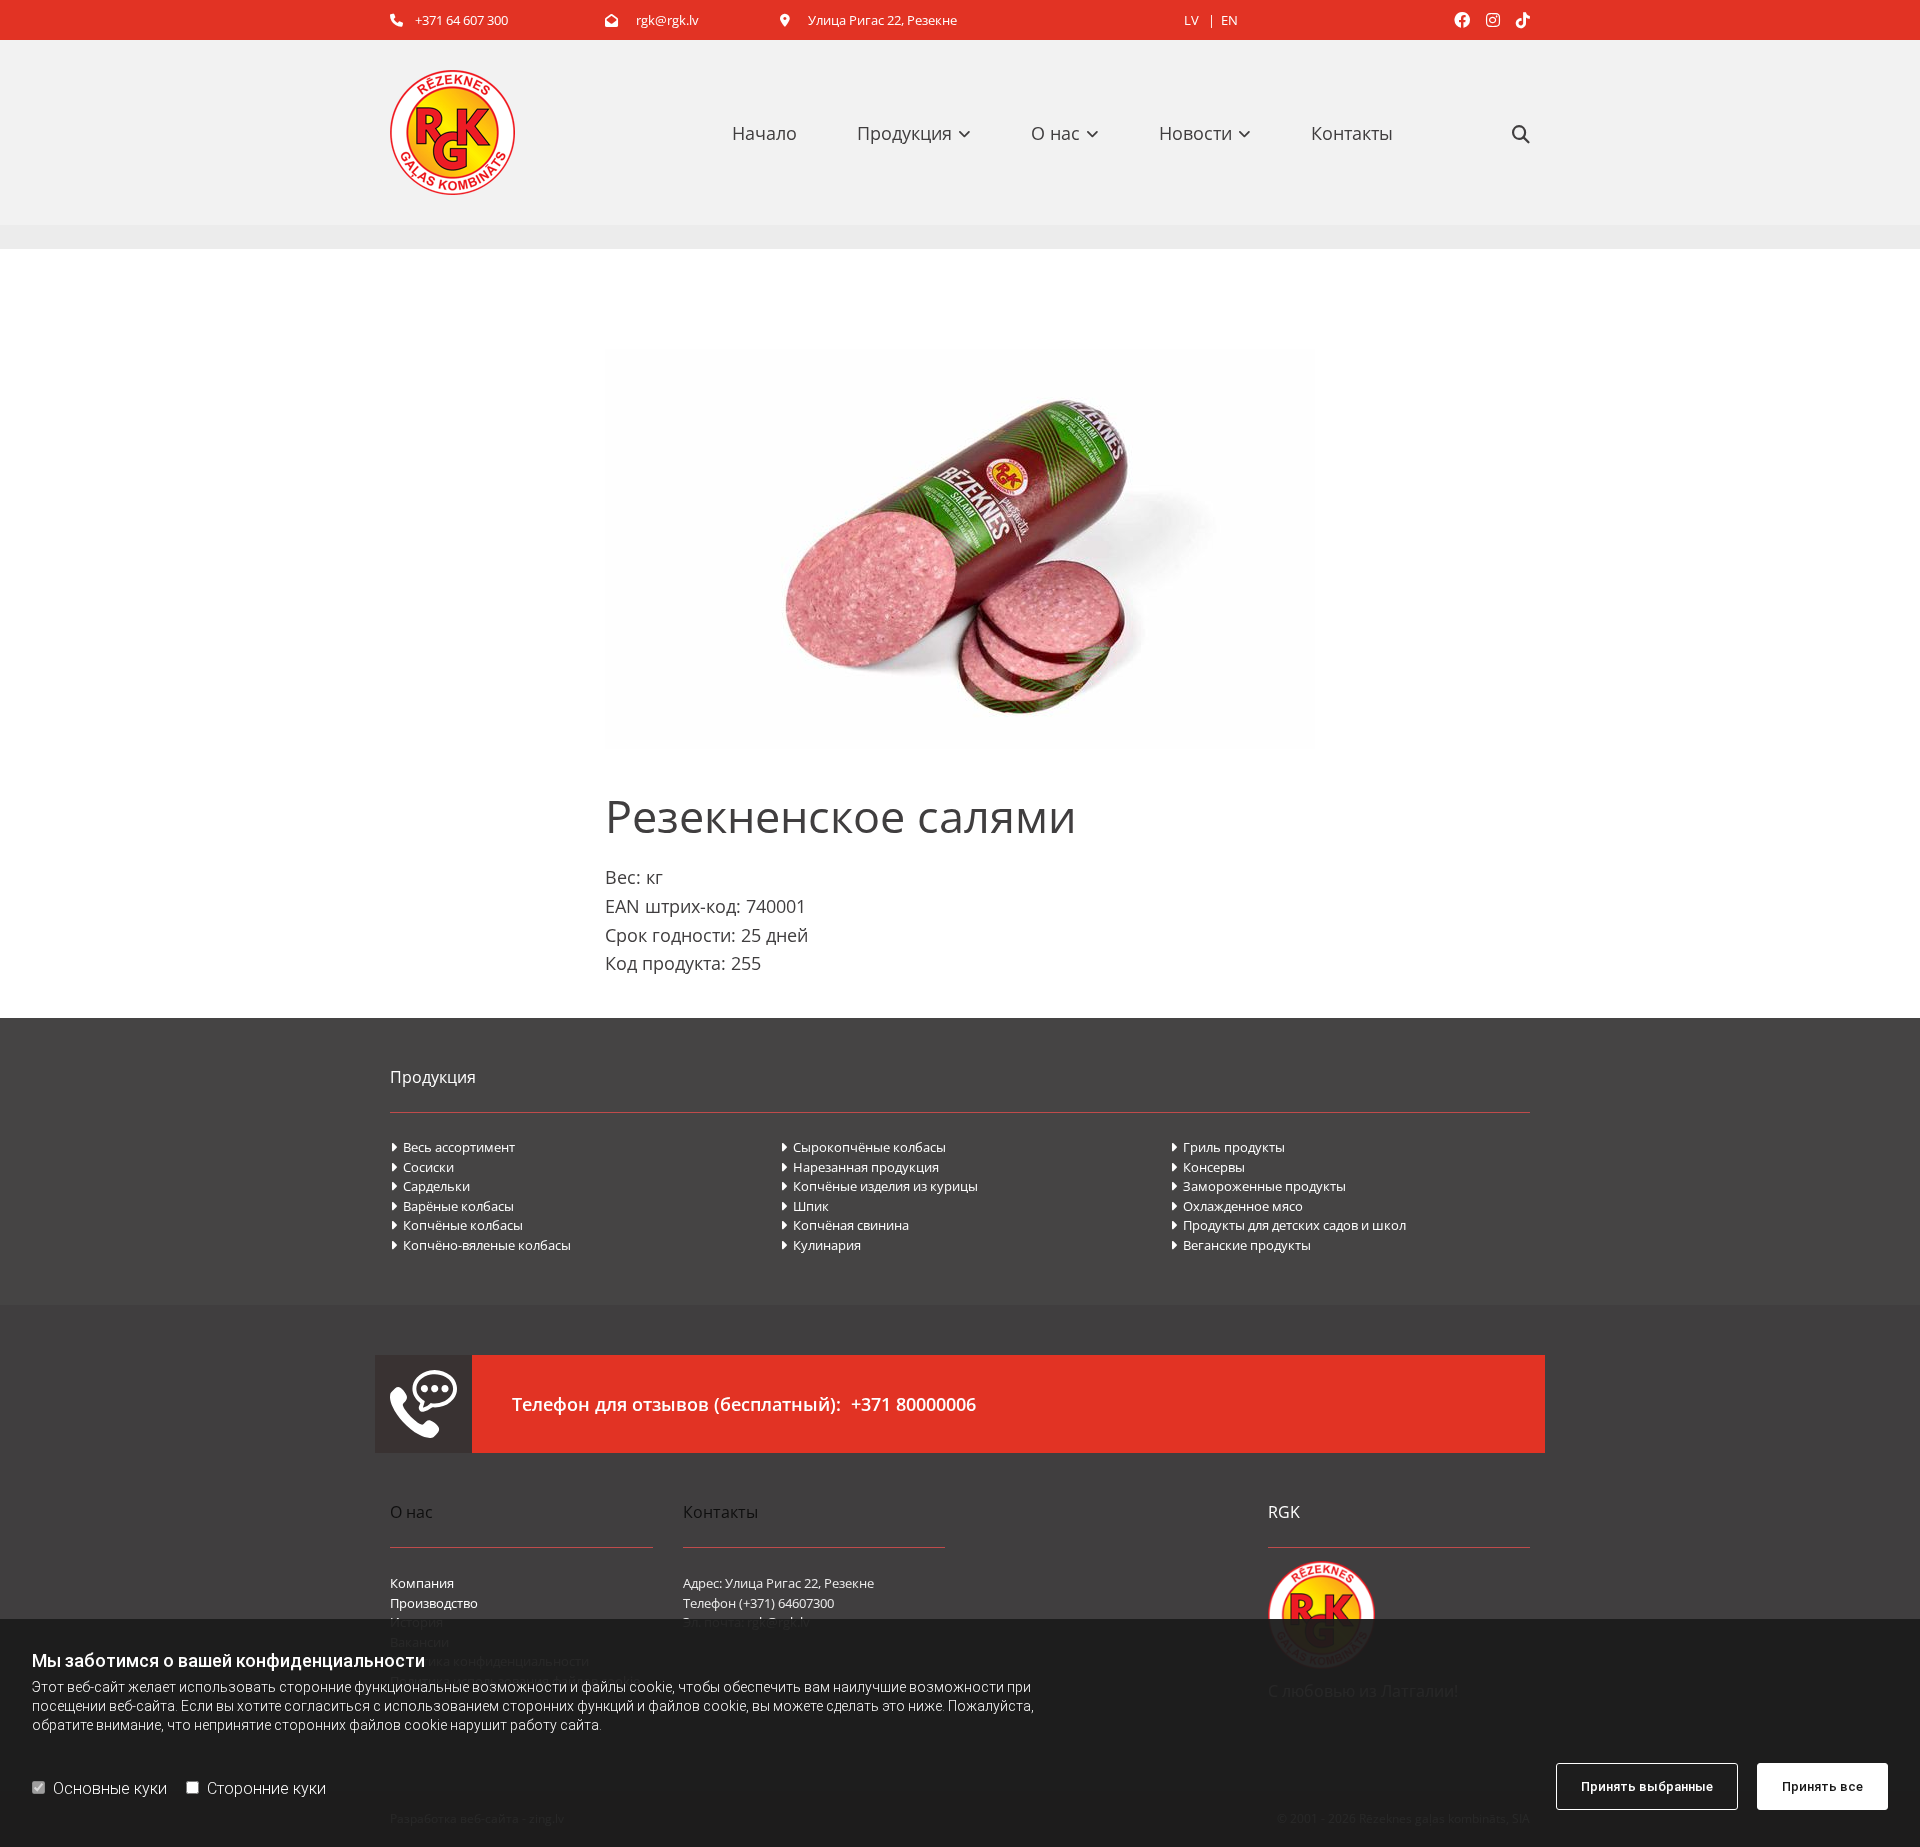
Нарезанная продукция (859, 1167)
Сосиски (422, 1167)
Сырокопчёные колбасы (863, 1147)
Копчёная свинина (844, 1225)
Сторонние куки (266, 1788)
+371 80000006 (913, 1404)
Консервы (1209, 1167)
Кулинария (820, 1245)
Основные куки (110, 1788)
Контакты (1352, 133)
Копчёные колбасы (456, 1225)
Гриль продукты (1227, 1147)
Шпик (806, 1206)
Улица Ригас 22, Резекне (868, 20)
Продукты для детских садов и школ (1288, 1225)
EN (1229, 20)
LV (1193, 20)
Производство (434, 1603)
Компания (422, 1583)
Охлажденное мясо (1236, 1206)
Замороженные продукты (1258, 1186)
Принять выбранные (1647, 1786)
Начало (764, 133)
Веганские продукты (1240, 1245)
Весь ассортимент (452, 1147)
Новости (1195, 133)
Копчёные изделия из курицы (879, 1186)
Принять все (1822, 1786)
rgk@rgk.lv (652, 20)
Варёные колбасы (452, 1206)
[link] (924, 133)
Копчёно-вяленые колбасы (480, 1245)
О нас (1055, 133)
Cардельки (430, 1186)
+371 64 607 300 (449, 20)
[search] (1521, 134)
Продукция (904, 133)
